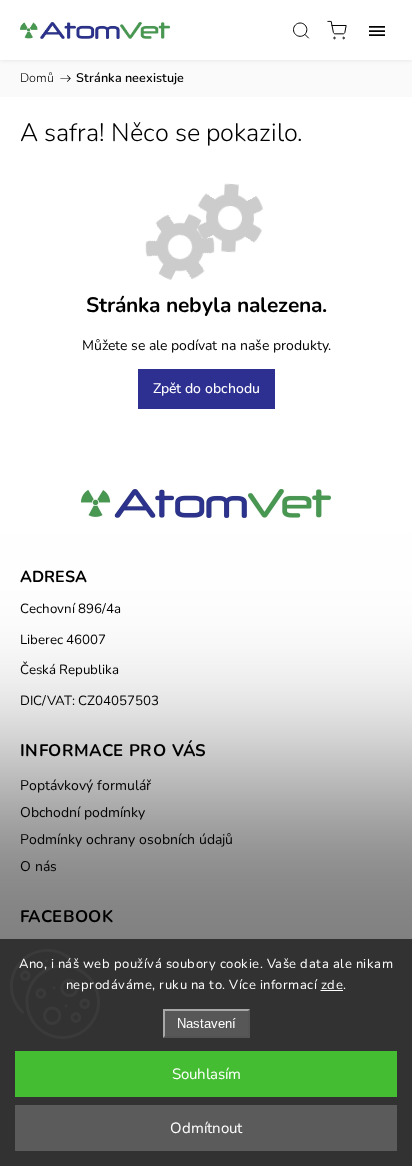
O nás (38, 866)
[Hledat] (301, 30)
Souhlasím (206, 1074)
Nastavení (206, 1023)
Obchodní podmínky (82, 812)
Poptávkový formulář (85, 785)
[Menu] (377, 30)
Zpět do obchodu (206, 388)
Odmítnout (206, 1128)
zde (332, 985)
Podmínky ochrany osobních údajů (126, 839)
